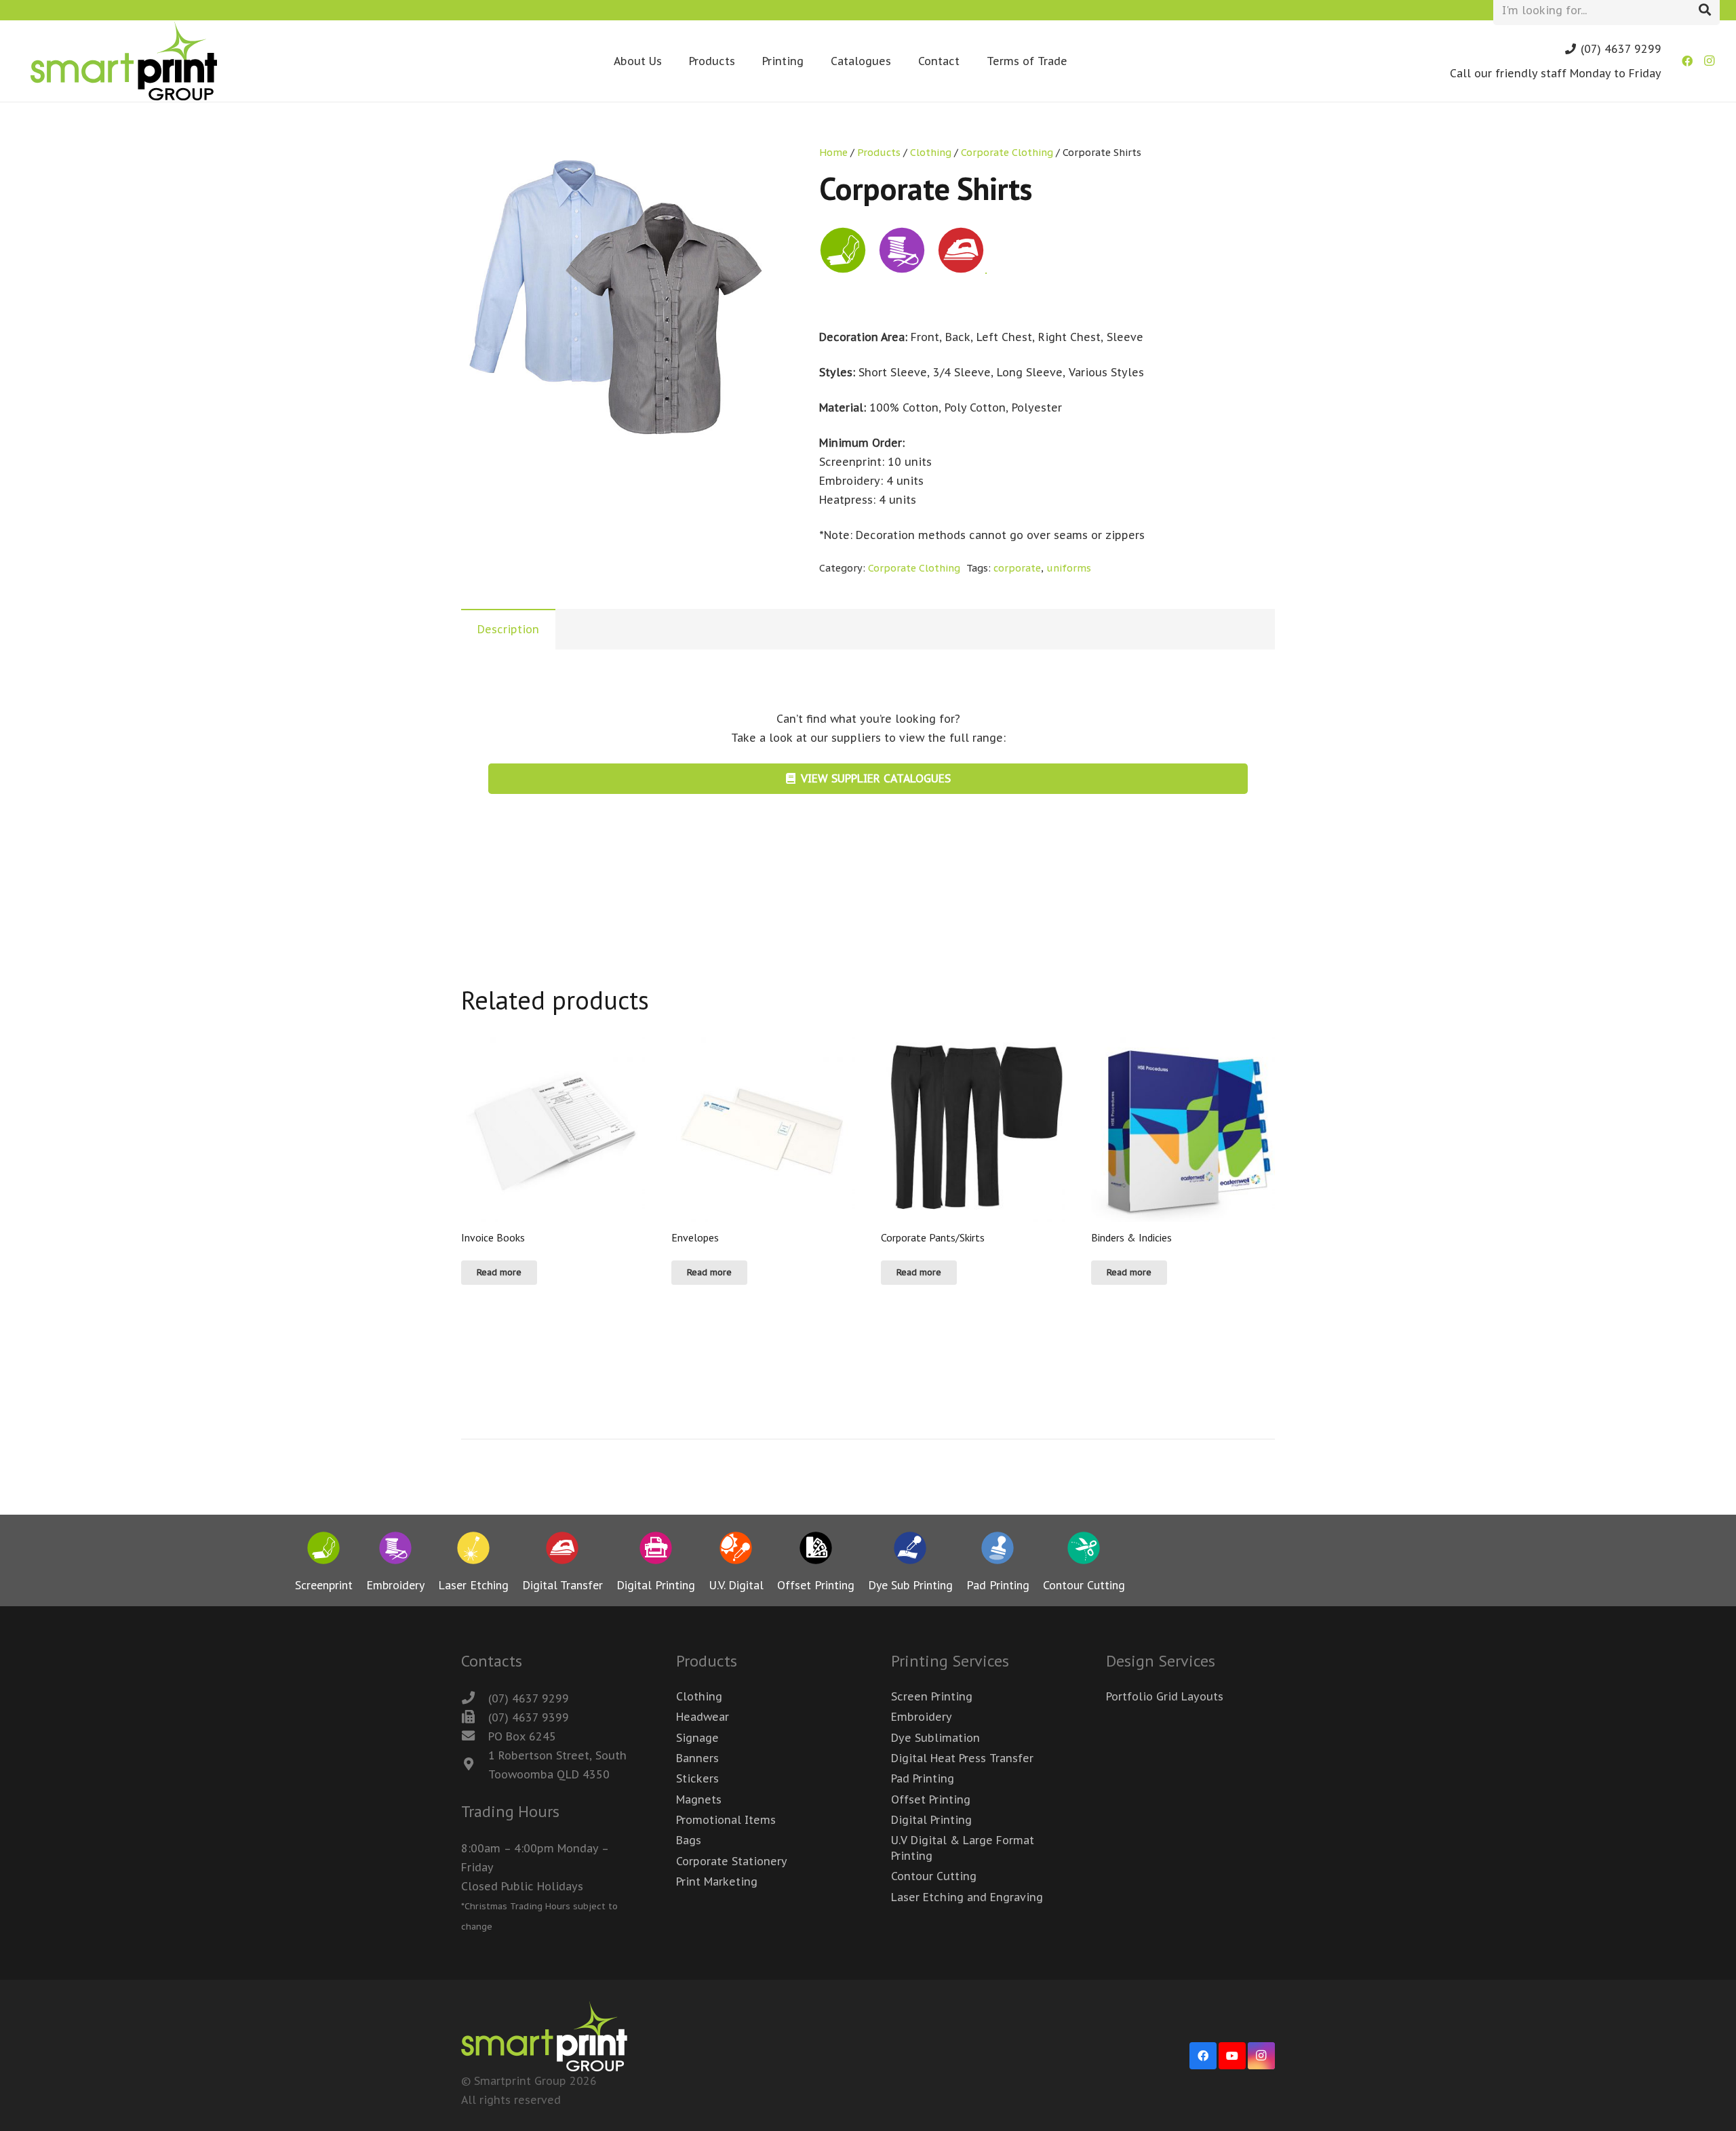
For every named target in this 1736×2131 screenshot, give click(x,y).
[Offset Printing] (816, 1551)
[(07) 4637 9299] (475, 1698)
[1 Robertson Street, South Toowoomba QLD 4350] (475, 1765)
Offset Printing (931, 1799)
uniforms (1069, 568)
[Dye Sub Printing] (910, 1551)
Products (879, 152)
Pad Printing (923, 1778)
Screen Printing (932, 1696)
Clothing (931, 152)
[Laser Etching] (473, 1551)
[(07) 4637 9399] (475, 1717)
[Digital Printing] (656, 1551)
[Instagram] (1709, 61)
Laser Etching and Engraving (967, 1897)
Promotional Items (726, 1820)
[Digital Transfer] (563, 1551)
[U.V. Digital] (736, 1551)
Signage (697, 1738)
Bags (689, 1840)
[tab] (508, 629)
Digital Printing (931, 1820)
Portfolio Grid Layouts (1165, 1696)
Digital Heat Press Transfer (962, 1758)
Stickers (697, 1778)
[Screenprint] (324, 1551)
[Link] (124, 61)
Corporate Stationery (732, 1861)
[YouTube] (1232, 2056)
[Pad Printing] (998, 1551)
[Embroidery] (395, 1551)
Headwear (703, 1717)
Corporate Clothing (1007, 152)
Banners (697, 1758)
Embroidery (922, 1717)
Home (833, 152)
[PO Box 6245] (475, 1736)
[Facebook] (1687, 61)
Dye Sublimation (935, 1738)
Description (508, 629)
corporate (1017, 568)
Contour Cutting (934, 1876)
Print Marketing (717, 1881)
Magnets (699, 1799)
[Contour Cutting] (1084, 1551)
